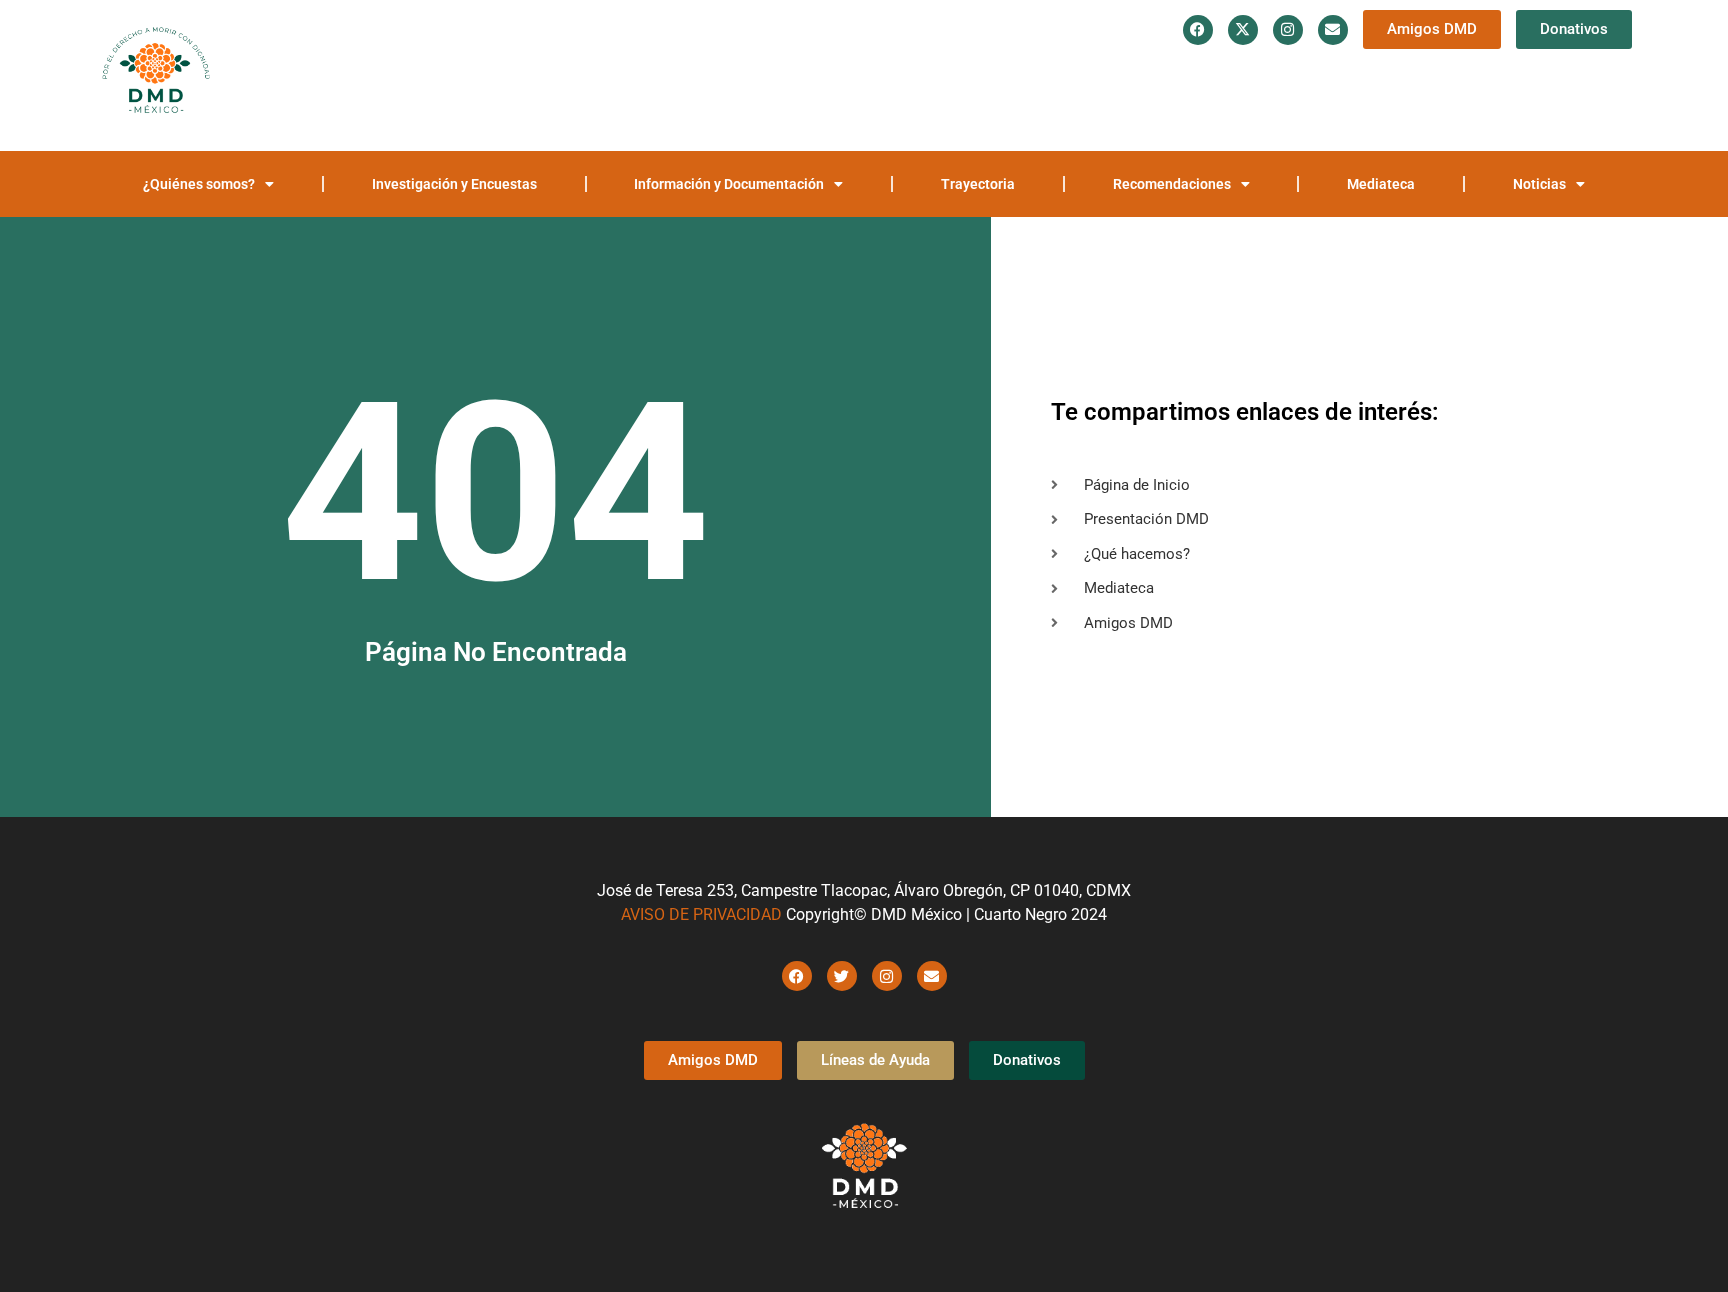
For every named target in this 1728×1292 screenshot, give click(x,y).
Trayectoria (1270, 72)
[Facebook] (1198, 30)
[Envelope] (1333, 30)
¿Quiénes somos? (642, 72)
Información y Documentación (1072, 72)
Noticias (1087, 118)
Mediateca (1573, 72)
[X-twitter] (1243, 30)
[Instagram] (1288, 30)
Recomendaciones (1413, 72)
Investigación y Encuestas (846, 72)
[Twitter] (842, 976)
